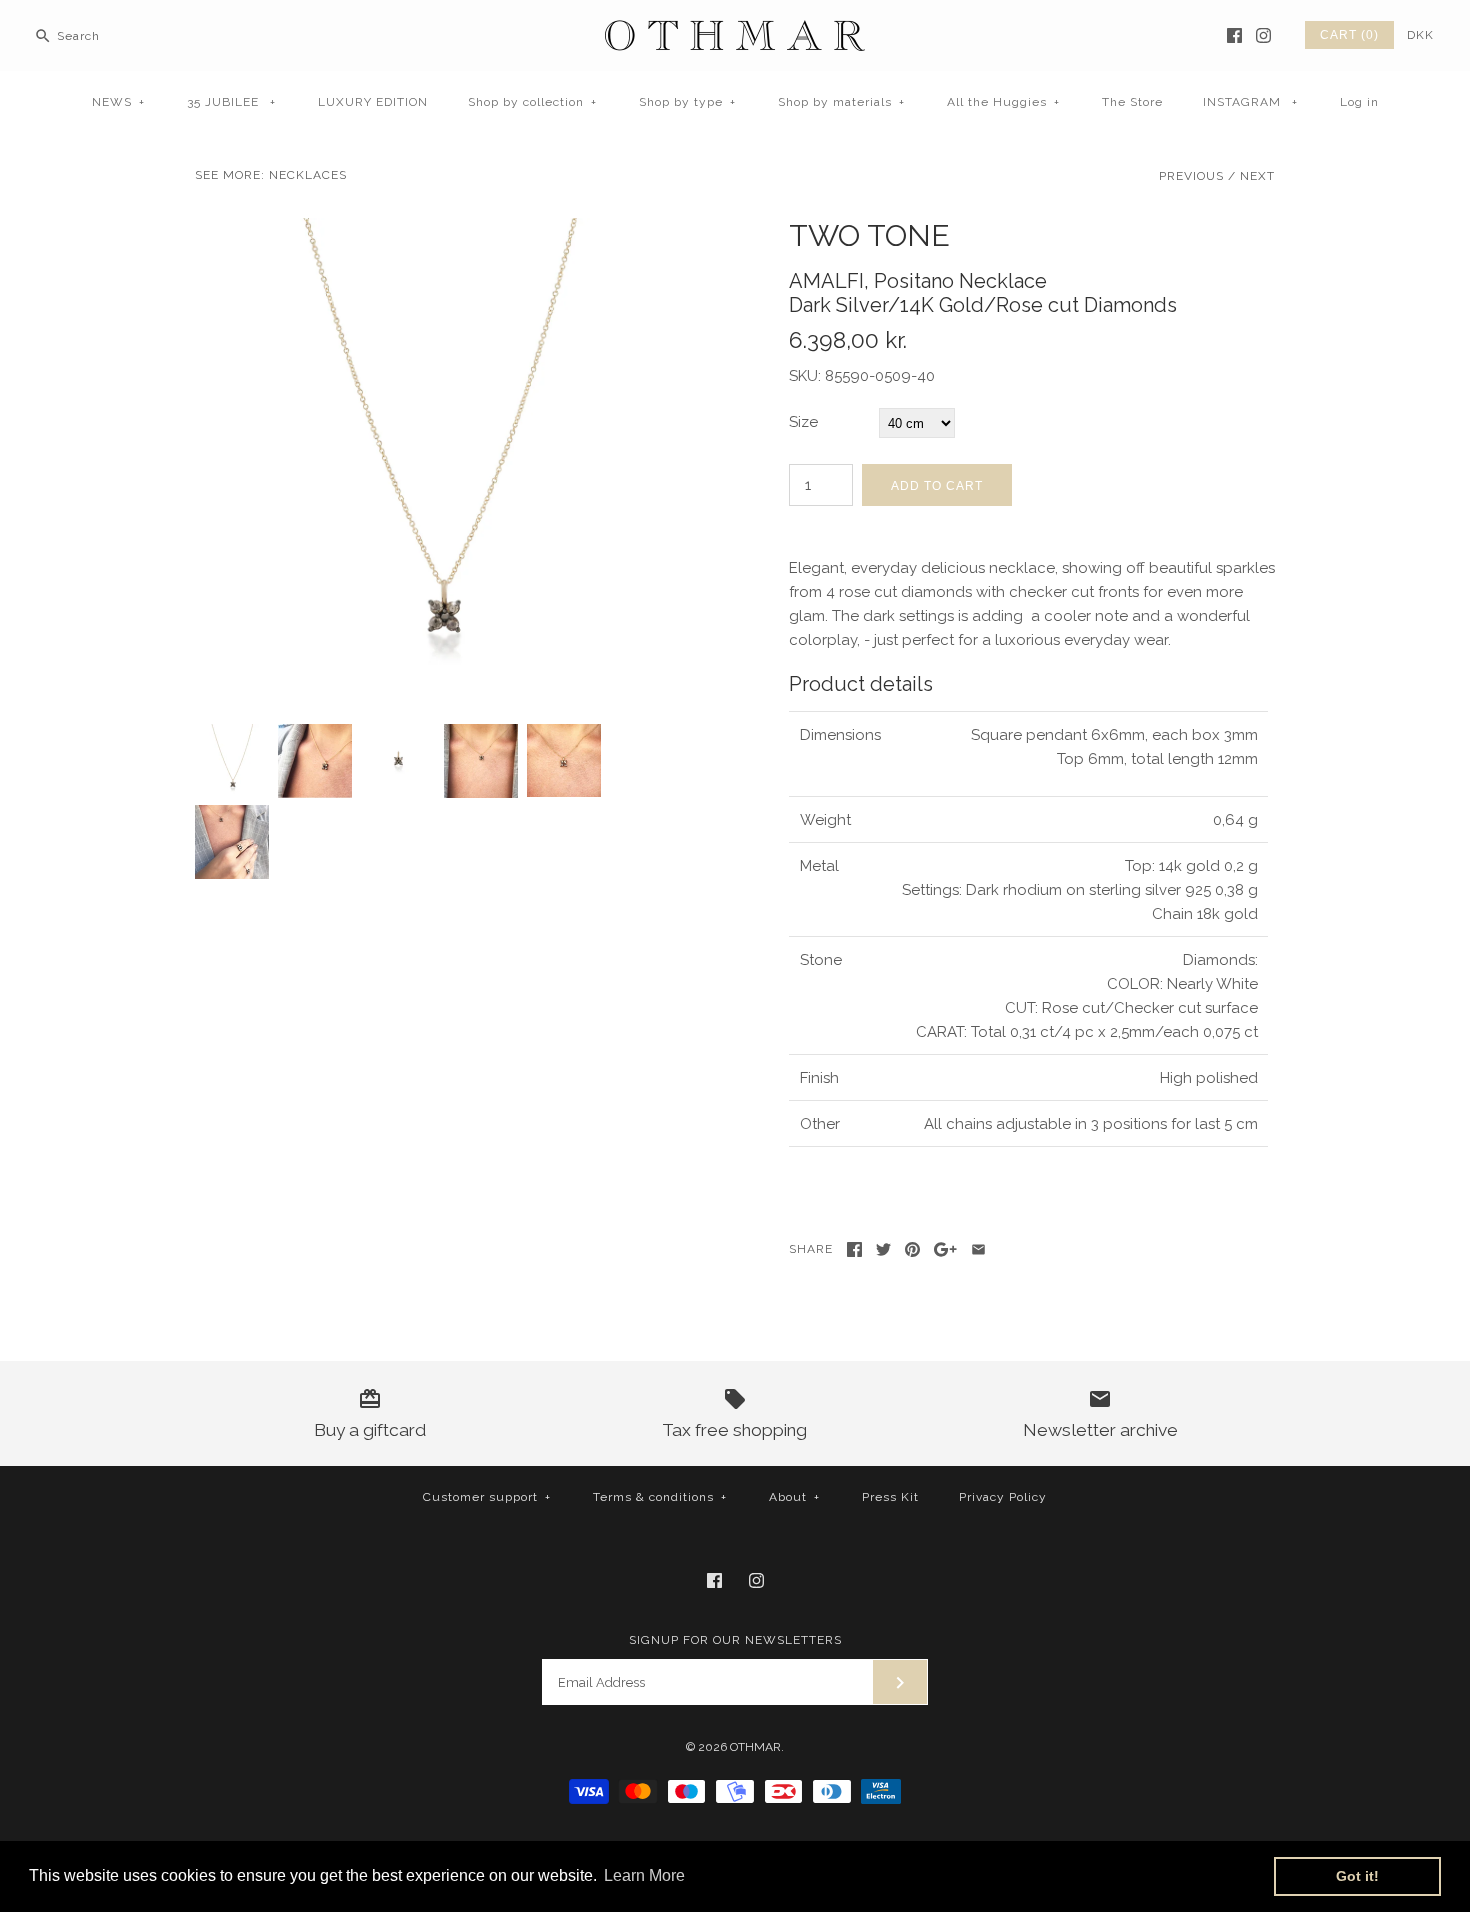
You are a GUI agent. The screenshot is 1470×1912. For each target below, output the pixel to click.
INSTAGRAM (1250, 102)
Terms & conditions (660, 1497)
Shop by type (687, 102)
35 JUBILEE (231, 102)
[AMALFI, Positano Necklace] (438, 230)
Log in (1359, 102)
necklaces (308, 175)
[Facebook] (1234, 35)
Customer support (487, 1497)
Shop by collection (532, 102)
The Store (1132, 102)
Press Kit (890, 1497)
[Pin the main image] (912, 1249)
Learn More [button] (644, 1875)
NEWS (118, 102)
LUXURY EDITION (373, 102)
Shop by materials (841, 102)
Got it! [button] (1357, 1876)
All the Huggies (1003, 102)
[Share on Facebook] (854, 1249)
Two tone (869, 235)
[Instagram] (1263, 35)
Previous (1191, 176)
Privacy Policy (1003, 1497)
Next (1257, 176)
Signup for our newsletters (735, 1640)
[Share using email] (978, 1249)
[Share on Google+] (945, 1249)
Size (803, 422)
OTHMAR (755, 1747)
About (794, 1497)
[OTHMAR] (735, 32)
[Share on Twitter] (883, 1249)
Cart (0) (1349, 35)
